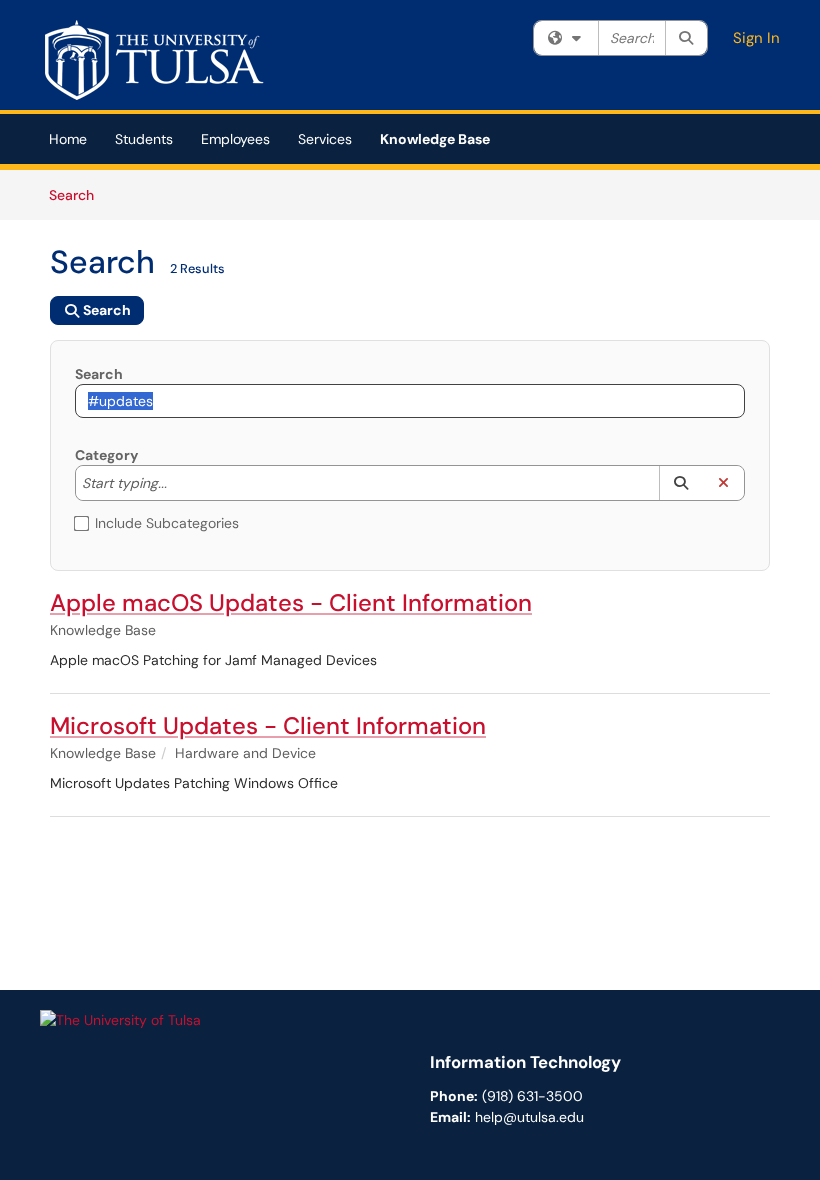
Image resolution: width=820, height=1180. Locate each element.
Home (68, 139)
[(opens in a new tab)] (159, 60)
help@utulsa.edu (529, 1117)
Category (106, 455)
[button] (680, 483)
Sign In (756, 38)
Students (144, 139)
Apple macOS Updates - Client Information (291, 602)
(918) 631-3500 (532, 1096)
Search (78, 194)
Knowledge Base (435, 139)
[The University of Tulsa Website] (120, 1019)
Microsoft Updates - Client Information (268, 725)
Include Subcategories (167, 523)
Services (325, 139)
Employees (235, 139)
